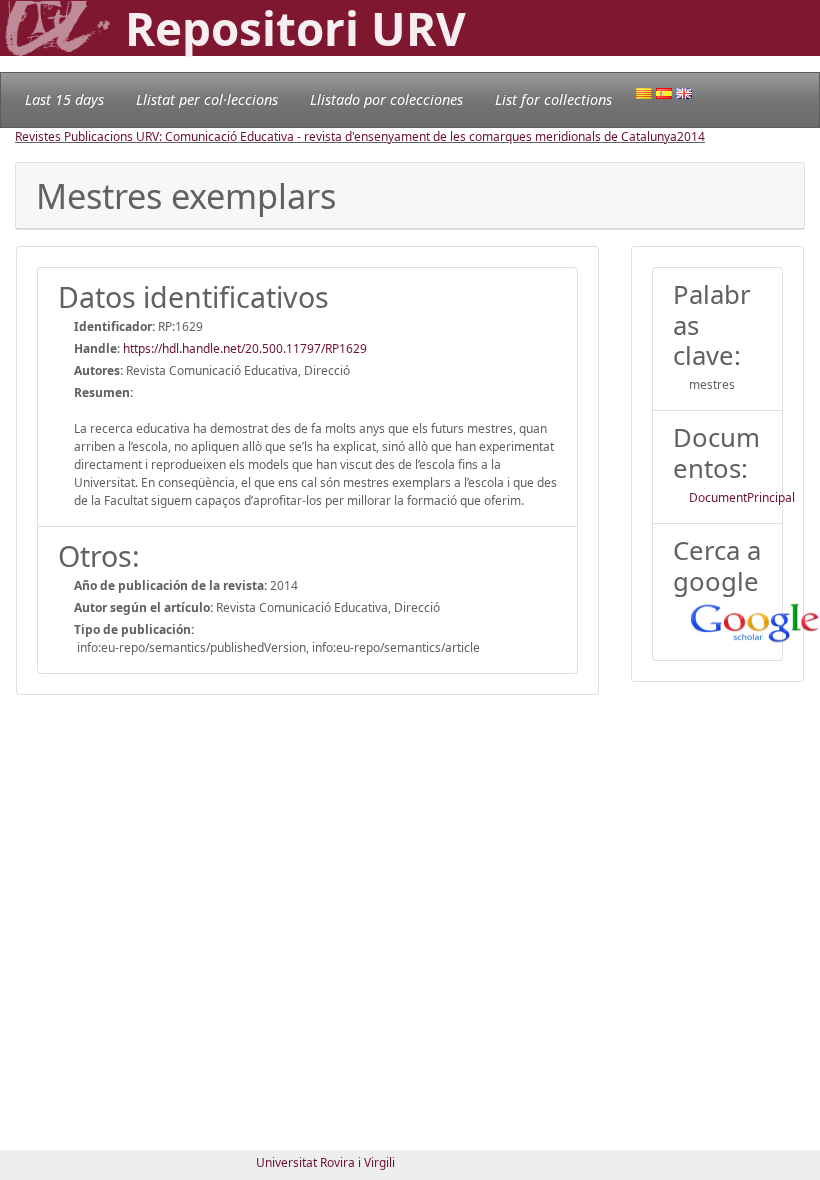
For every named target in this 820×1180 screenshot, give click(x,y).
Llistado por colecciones (386, 99)
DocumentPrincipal (742, 497)
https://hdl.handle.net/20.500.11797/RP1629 (245, 348)
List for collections (553, 99)
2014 (691, 136)
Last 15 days (64, 99)
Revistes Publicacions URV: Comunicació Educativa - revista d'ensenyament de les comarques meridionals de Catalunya (346, 136)
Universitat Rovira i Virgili (325, 1162)
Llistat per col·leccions (207, 99)
